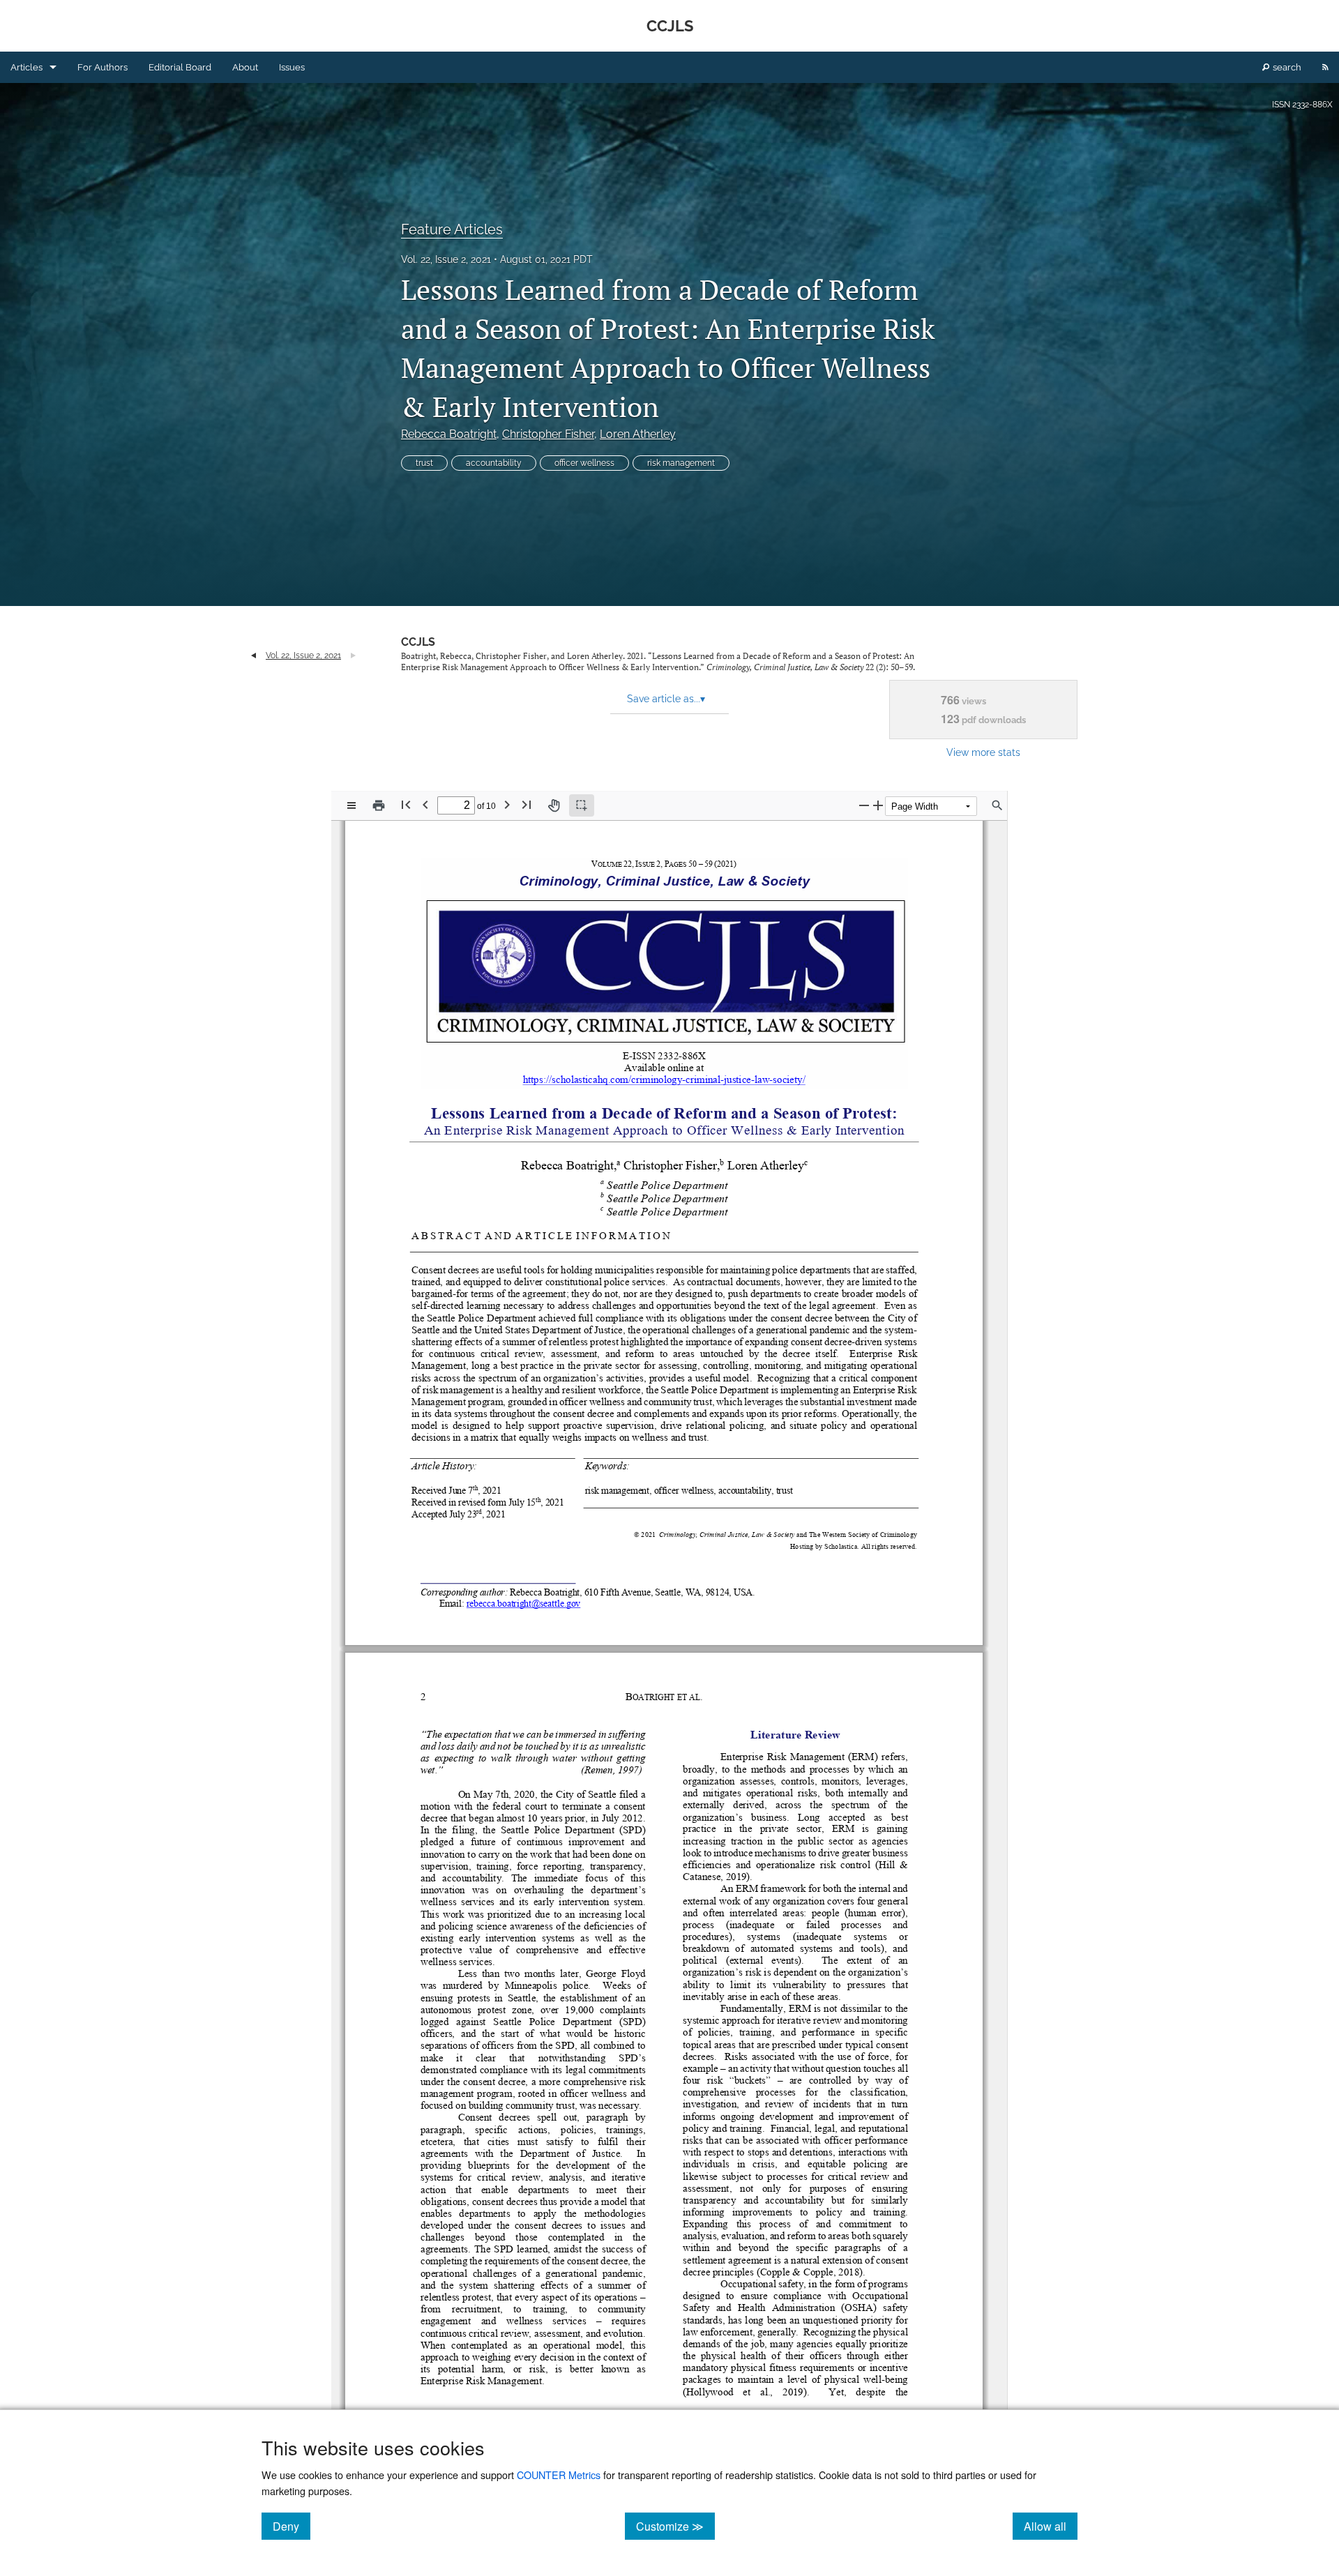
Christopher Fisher (548, 434)
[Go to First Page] (406, 804)
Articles (27, 67)
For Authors (103, 67)
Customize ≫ (675, 2526)
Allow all (1051, 2526)
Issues (292, 67)
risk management (681, 463)
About (245, 67)
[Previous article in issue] (254, 656)
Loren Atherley (638, 434)
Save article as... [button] (666, 699)
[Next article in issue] (353, 656)
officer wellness (584, 463)
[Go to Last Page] (527, 804)
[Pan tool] (554, 805)
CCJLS (418, 642)
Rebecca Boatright (449, 434)
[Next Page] (507, 804)
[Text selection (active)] (582, 805)
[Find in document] (997, 805)
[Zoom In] (878, 805)
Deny (292, 2526)
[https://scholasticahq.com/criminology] (603, 1079)
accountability (494, 463)
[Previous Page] (425, 804)
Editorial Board (180, 67)
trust (424, 463)
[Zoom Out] (864, 805)
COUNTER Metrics (559, 2475)
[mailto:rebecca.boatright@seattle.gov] (523, 1602)
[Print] (379, 805)
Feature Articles (452, 229)
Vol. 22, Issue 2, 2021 (446, 259)
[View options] (351, 805)
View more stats (983, 752)
